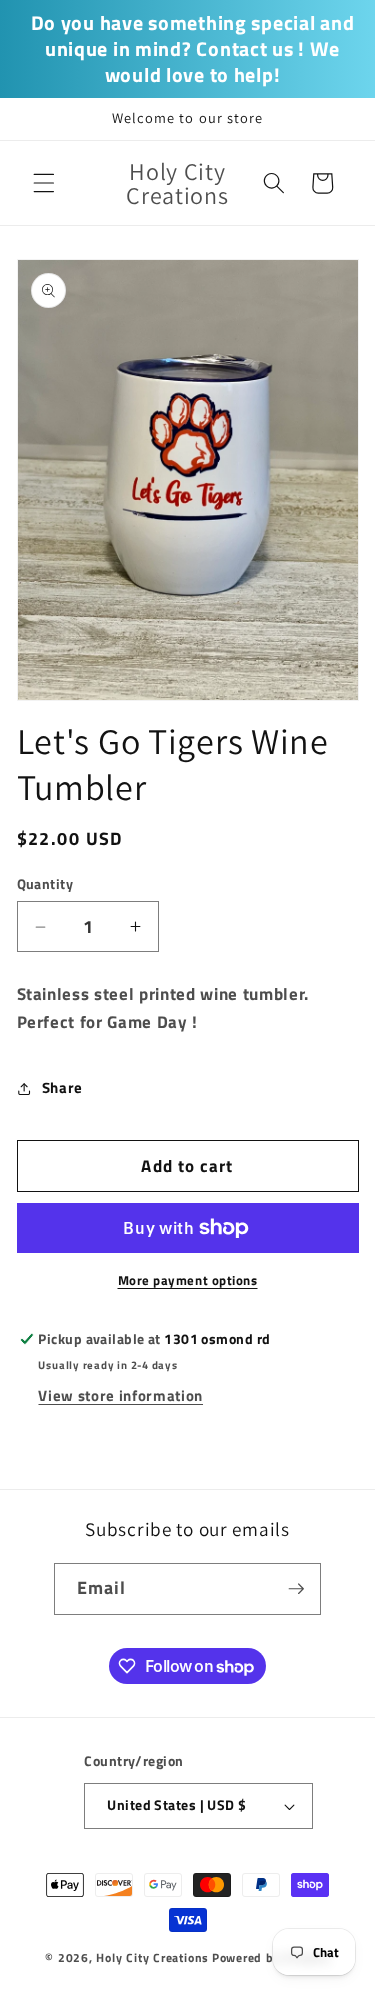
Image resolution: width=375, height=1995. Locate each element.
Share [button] (62, 1087)
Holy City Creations (152, 1957)
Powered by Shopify (271, 1957)
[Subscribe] (296, 1589)
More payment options (188, 1280)
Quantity (45, 884)
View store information (120, 1395)
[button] (44, 183)
